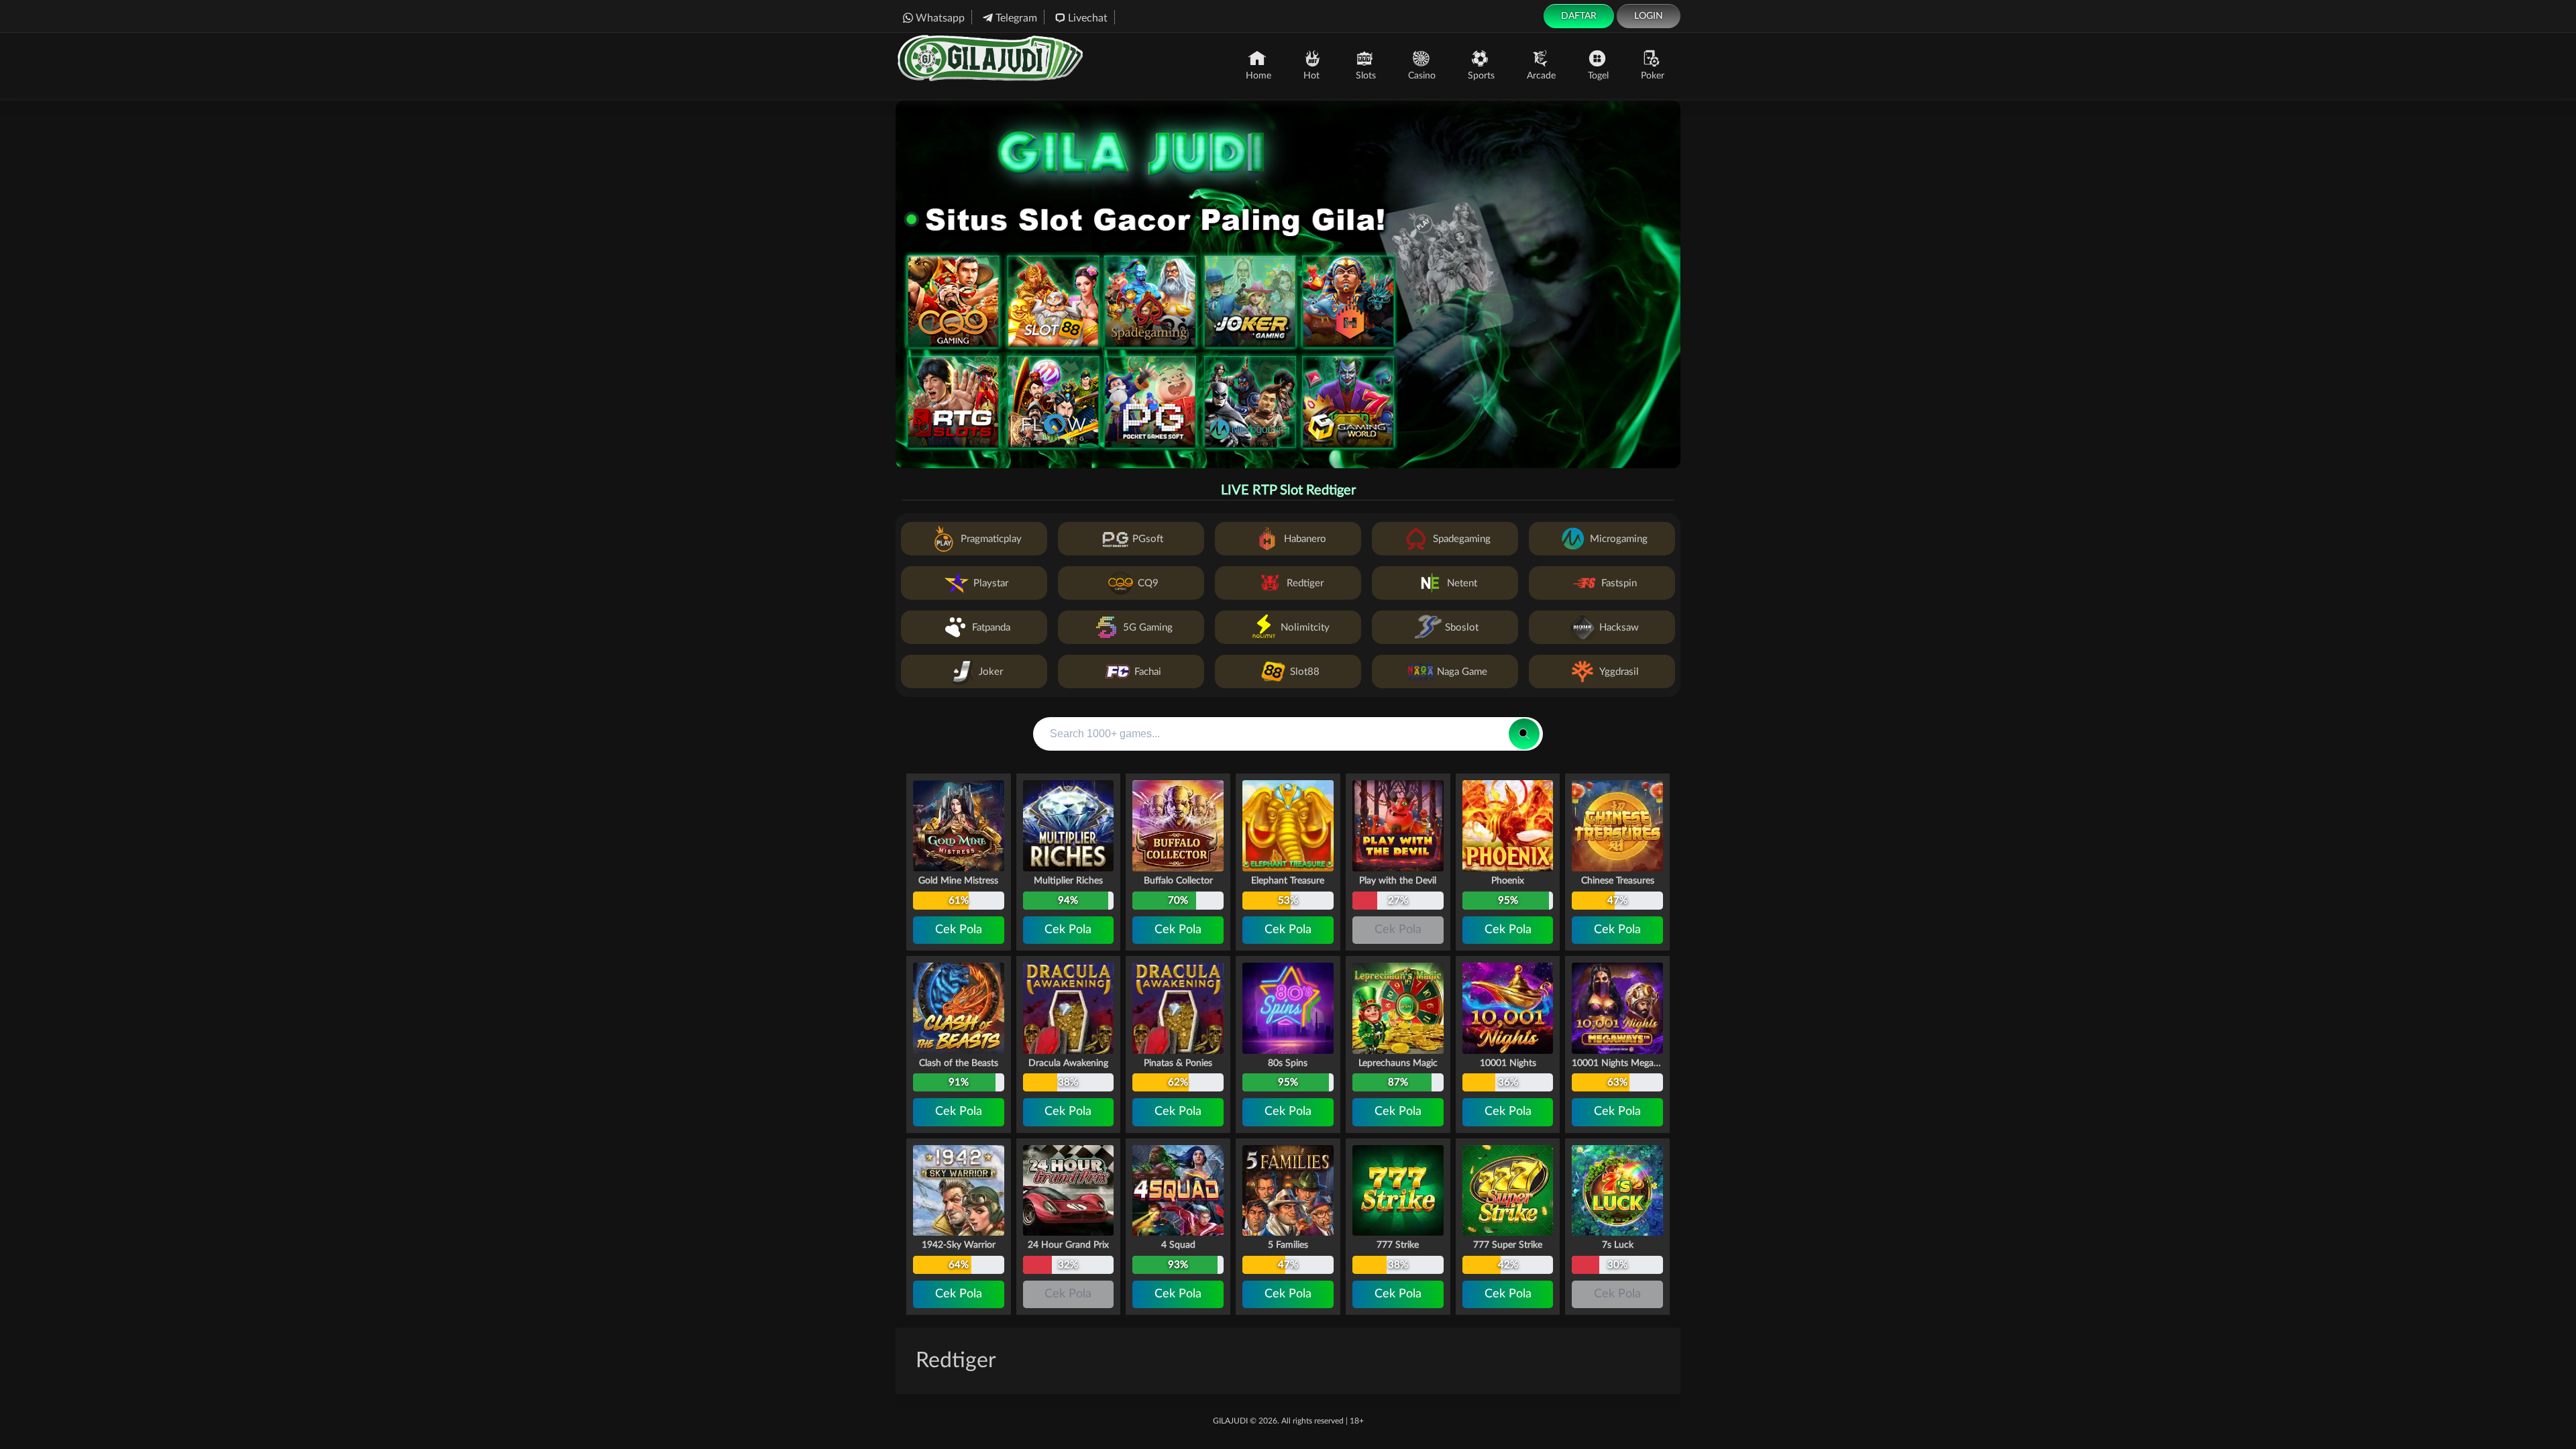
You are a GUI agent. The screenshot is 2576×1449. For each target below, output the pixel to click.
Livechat (1088, 18)
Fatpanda (991, 628)
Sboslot (1462, 628)
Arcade (1541, 76)
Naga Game (1462, 672)
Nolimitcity (1305, 628)
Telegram (1016, 18)
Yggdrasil (1619, 672)
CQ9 (1148, 583)
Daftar (1579, 16)
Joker (991, 672)
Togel (1598, 76)
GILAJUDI (1230, 1421)
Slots (1366, 76)
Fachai (1148, 672)
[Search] (1524, 734)
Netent (1462, 583)
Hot (1311, 76)
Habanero (1305, 539)
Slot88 (1305, 672)
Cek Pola (959, 930)
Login (1649, 16)
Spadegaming (1462, 539)
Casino (1422, 76)
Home (1258, 76)
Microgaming (1619, 539)
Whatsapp (940, 18)
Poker (1653, 76)
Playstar (991, 583)
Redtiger (1305, 583)
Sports (1481, 76)
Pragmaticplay (991, 539)
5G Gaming (1148, 628)
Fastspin (1619, 583)
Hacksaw (1619, 628)
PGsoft (1148, 539)
